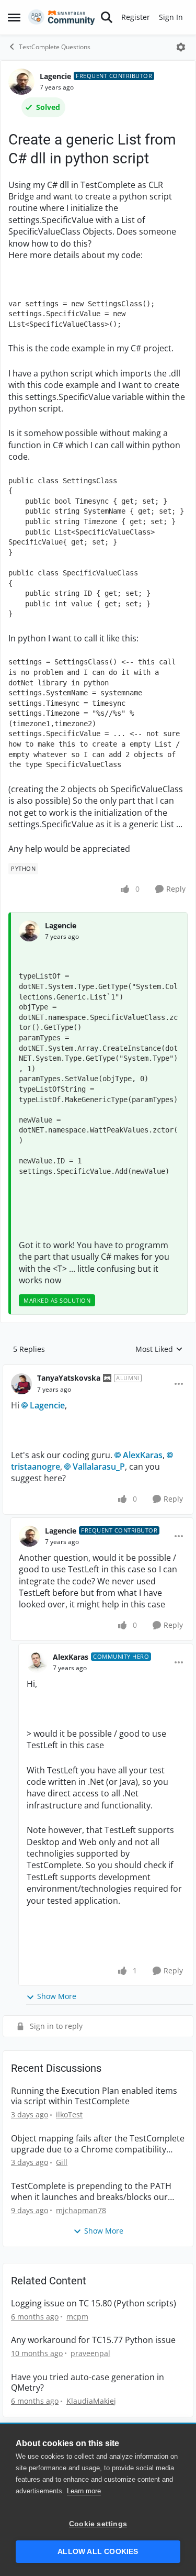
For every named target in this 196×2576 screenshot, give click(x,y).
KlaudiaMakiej (91, 2401)
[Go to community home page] (62, 17)
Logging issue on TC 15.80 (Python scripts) (94, 2303)
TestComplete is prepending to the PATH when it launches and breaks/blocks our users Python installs (91, 2192)
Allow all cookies (98, 2552)
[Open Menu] (181, 47)
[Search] (107, 17)
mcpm (77, 2317)
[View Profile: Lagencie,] (29, 931)
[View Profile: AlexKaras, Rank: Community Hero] (37, 1662)
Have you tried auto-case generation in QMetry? (88, 2383)
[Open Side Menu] (14, 17)
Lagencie (55, 76)
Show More (57, 1996)
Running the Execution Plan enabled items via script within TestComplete (94, 2096)
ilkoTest (69, 2114)
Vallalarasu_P (99, 1467)
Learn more (84, 2491)
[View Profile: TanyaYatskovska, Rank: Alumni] (21, 1384)
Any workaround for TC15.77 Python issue (93, 2340)
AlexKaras (143, 1455)
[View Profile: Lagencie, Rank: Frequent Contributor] (21, 82)
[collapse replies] (98, 1370)
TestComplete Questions (55, 47)
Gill (62, 2162)
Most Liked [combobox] (159, 1349)
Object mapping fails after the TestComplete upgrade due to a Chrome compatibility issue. (98, 2144)
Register (136, 17)
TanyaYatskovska (69, 1378)
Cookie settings (98, 2524)
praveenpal (90, 2353)
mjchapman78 (81, 2210)
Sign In (171, 17)
